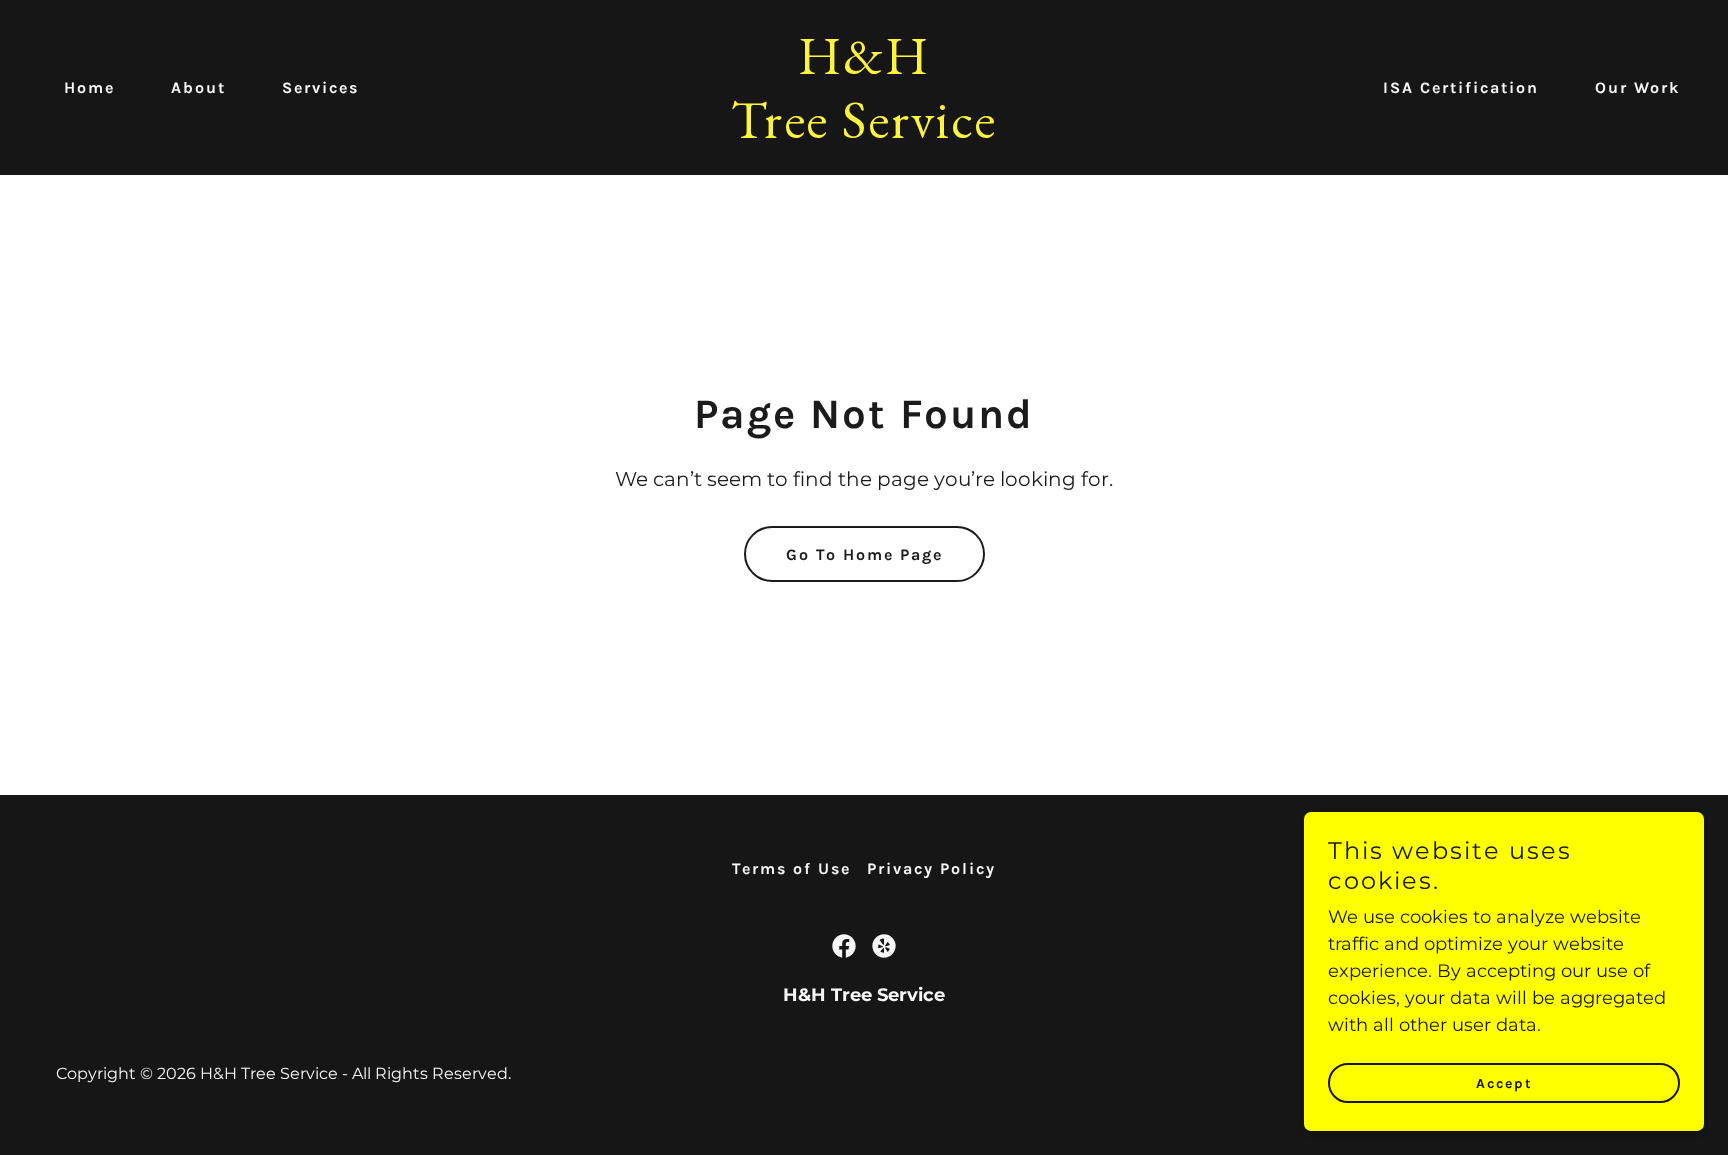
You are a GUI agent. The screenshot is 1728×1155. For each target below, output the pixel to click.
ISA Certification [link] (1461, 87)
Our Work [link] (1637, 87)
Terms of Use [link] (791, 868)
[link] (864, 132)
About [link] (198, 87)
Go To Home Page (864, 554)
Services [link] (320, 87)
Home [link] (89, 87)
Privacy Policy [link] (931, 868)
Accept (1504, 1083)
